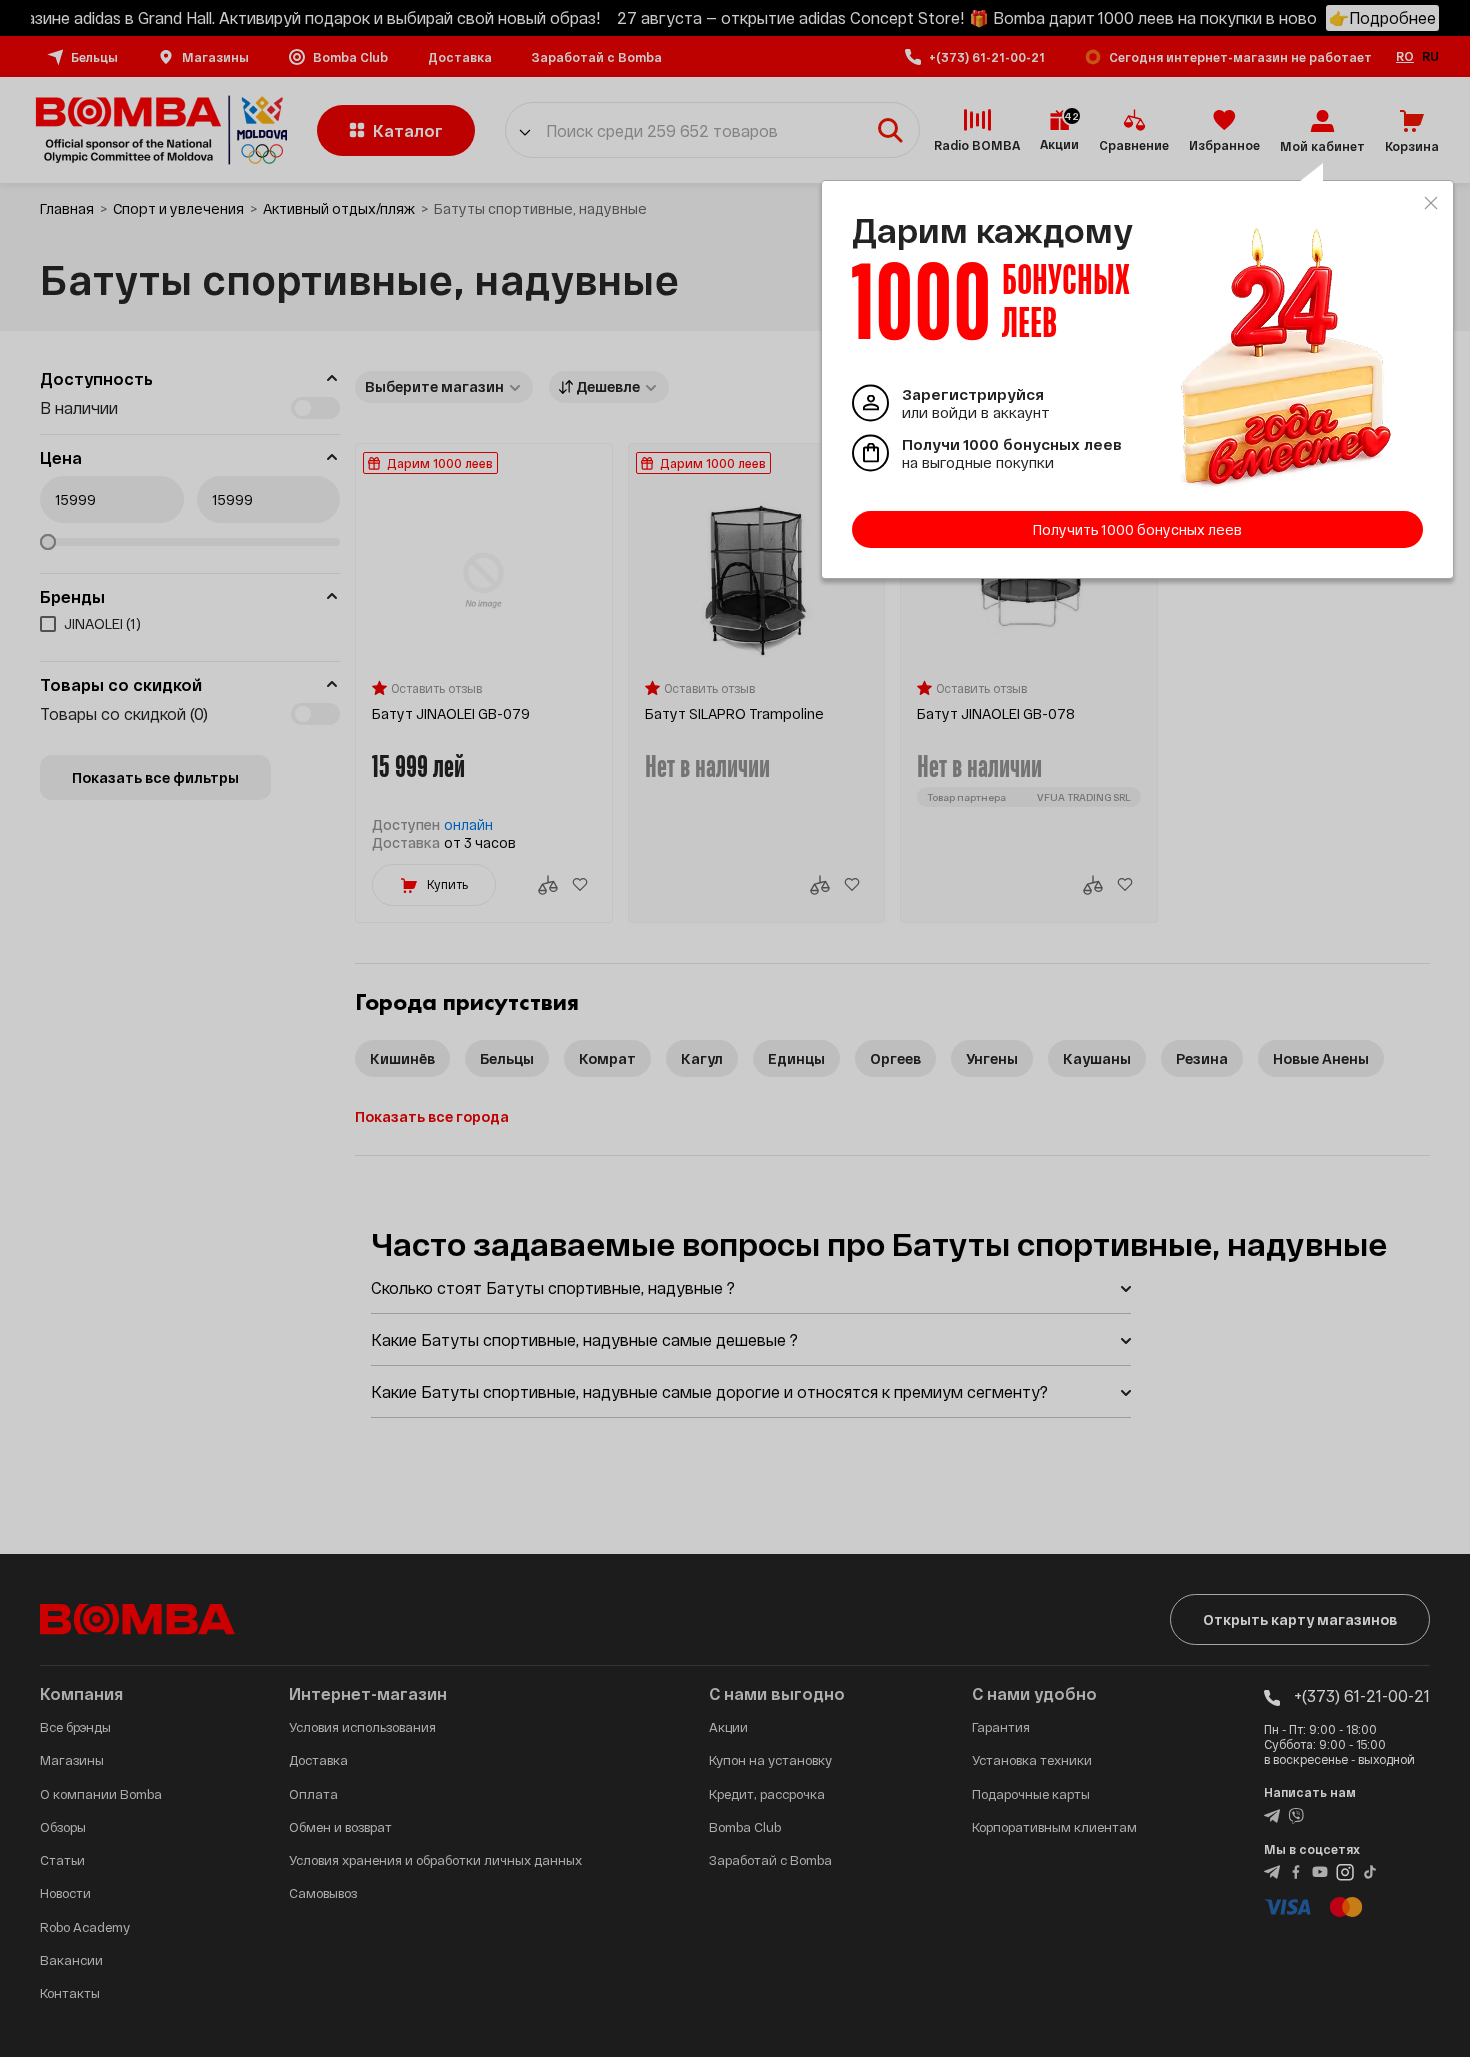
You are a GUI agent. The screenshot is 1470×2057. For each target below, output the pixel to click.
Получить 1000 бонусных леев (1137, 529)
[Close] (1431, 203)
